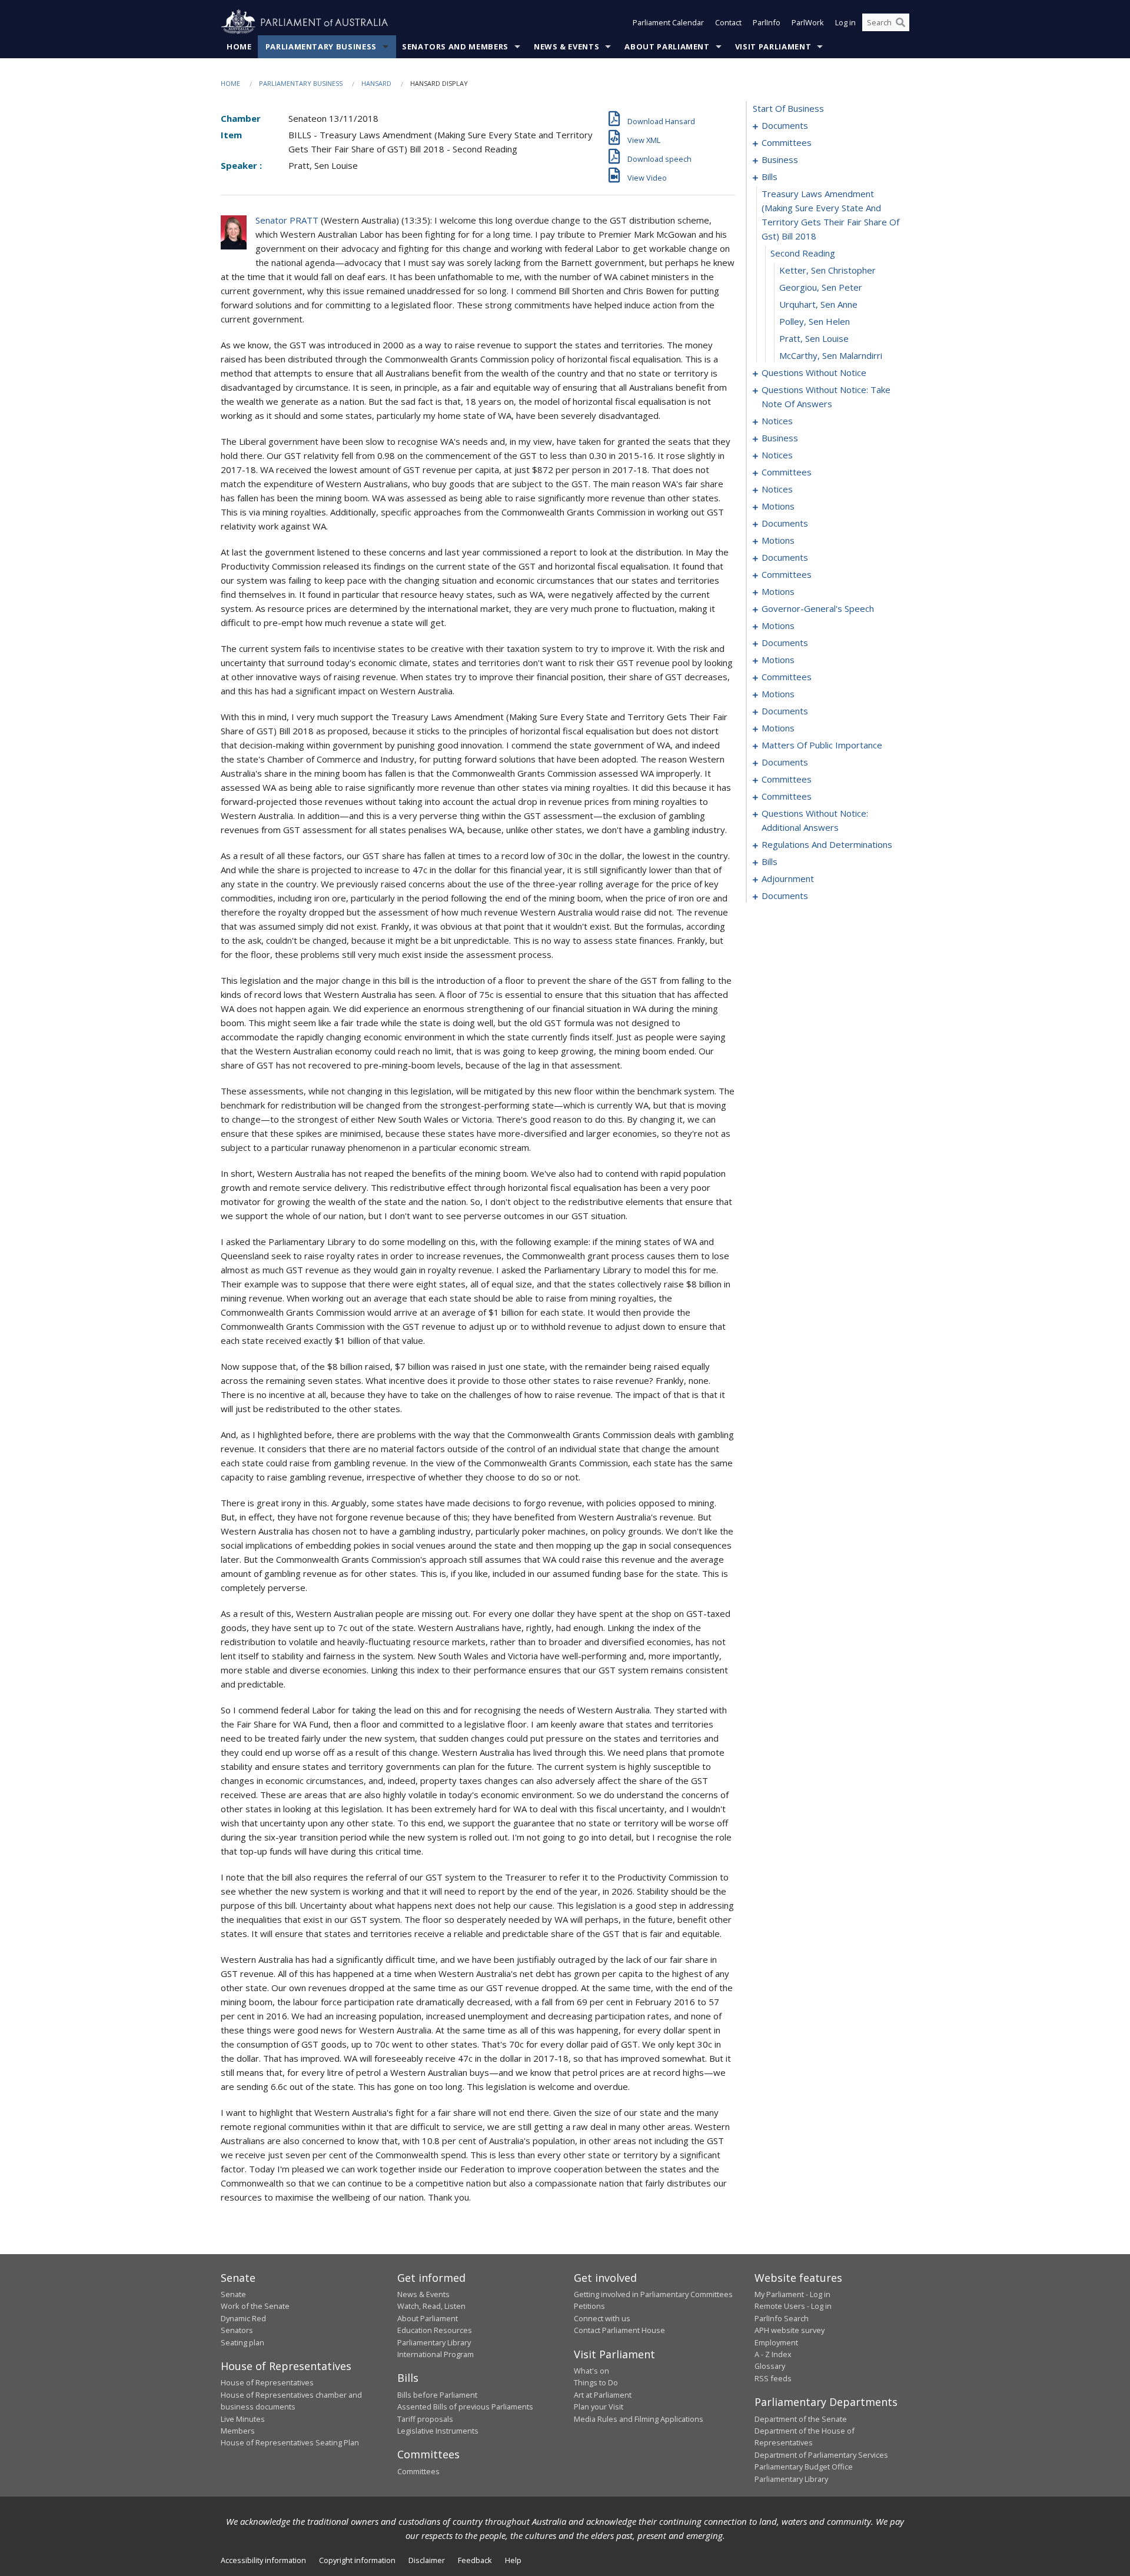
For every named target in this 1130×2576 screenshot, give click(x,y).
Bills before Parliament (437, 2395)
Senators (237, 2330)
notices (777, 421)
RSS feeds (773, 2378)
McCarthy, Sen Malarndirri (831, 355)
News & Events (566, 46)
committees (787, 142)
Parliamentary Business (321, 46)
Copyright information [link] (357, 2560)
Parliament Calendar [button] (668, 22)
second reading (803, 253)
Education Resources (435, 2330)
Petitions (589, 2306)
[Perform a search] (900, 22)
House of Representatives (267, 2382)
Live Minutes (243, 2419)
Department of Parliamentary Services (821, 2455)
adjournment (788, 878)
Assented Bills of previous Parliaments (465, 2407)
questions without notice (814, 372)
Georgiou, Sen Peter (821, 287)
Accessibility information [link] (263, 2560)
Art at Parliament (603, 2395)
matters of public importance (822, 745)
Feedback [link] (475, 2560)
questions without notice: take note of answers (826, 397)
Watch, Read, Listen (431, 2306)
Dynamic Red (243, 2318)
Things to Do (596, 2382)
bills (770, 177)
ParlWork (808, 22)
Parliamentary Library (434, 2342)
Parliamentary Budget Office (804, 2467)
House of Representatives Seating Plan (290, 2442)
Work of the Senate (255, 2306)
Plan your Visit (599, 2407)
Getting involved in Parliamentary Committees (653, 2294)
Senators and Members (455, 46)
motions (778, 506)
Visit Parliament (773, 46)
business (780, 159)
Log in (845, 22)
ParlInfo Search (782, 2318)
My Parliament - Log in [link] (792, 2294)
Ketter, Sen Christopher (827, 270)
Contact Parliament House (619, 2330)
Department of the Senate (801, 2419)
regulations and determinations (827, 844)
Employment (776, 2342)
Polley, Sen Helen (815, 321)
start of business (788, 108)
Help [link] (513, 2560)
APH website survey (790, 2330)
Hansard (376, 83)
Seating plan (242, 2342)
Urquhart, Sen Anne (818, 304)
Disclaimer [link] (427, 2560)
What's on (591, 2371)
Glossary (770, 2366)
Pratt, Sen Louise (814, 338)
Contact (728, 22)
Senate (233, 2294)
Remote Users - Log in (793, 2306)
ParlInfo (767, 22)
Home (239, 46)
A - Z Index (773, 2354)
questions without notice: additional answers (815, 820)
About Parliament (667, 46)
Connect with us (602, 2318)
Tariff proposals (425, 2419)
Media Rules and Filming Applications (639, 2419)
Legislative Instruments (438, 2431)
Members (238, 2431)
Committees (418, 2471)
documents (785, 125)
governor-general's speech (818, 608)
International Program (436, 2354)
